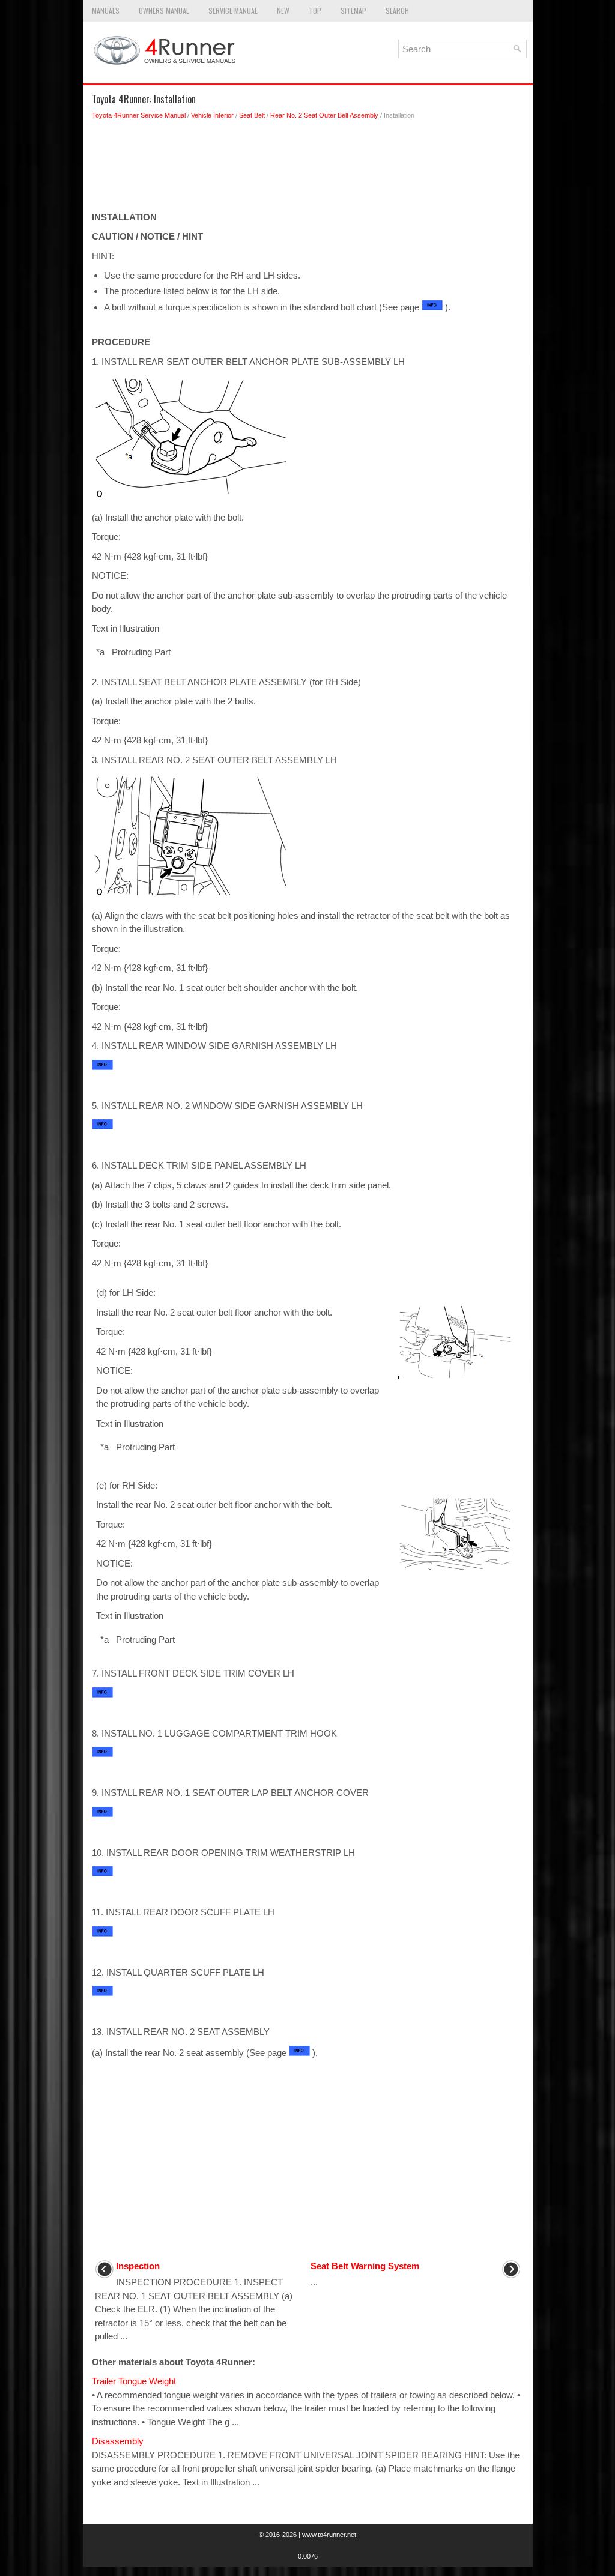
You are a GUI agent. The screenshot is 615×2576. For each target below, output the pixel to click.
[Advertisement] (308, 169)
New (283, 11)
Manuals (106, 11)
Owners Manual (164, 11)
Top (315, 11)
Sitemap (353, 11)
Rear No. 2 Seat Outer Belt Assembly (324, 115)
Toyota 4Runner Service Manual (139, 115)
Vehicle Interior (212, 115)
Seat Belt (252, 115)
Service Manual (233, 11)
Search (397, 11)
